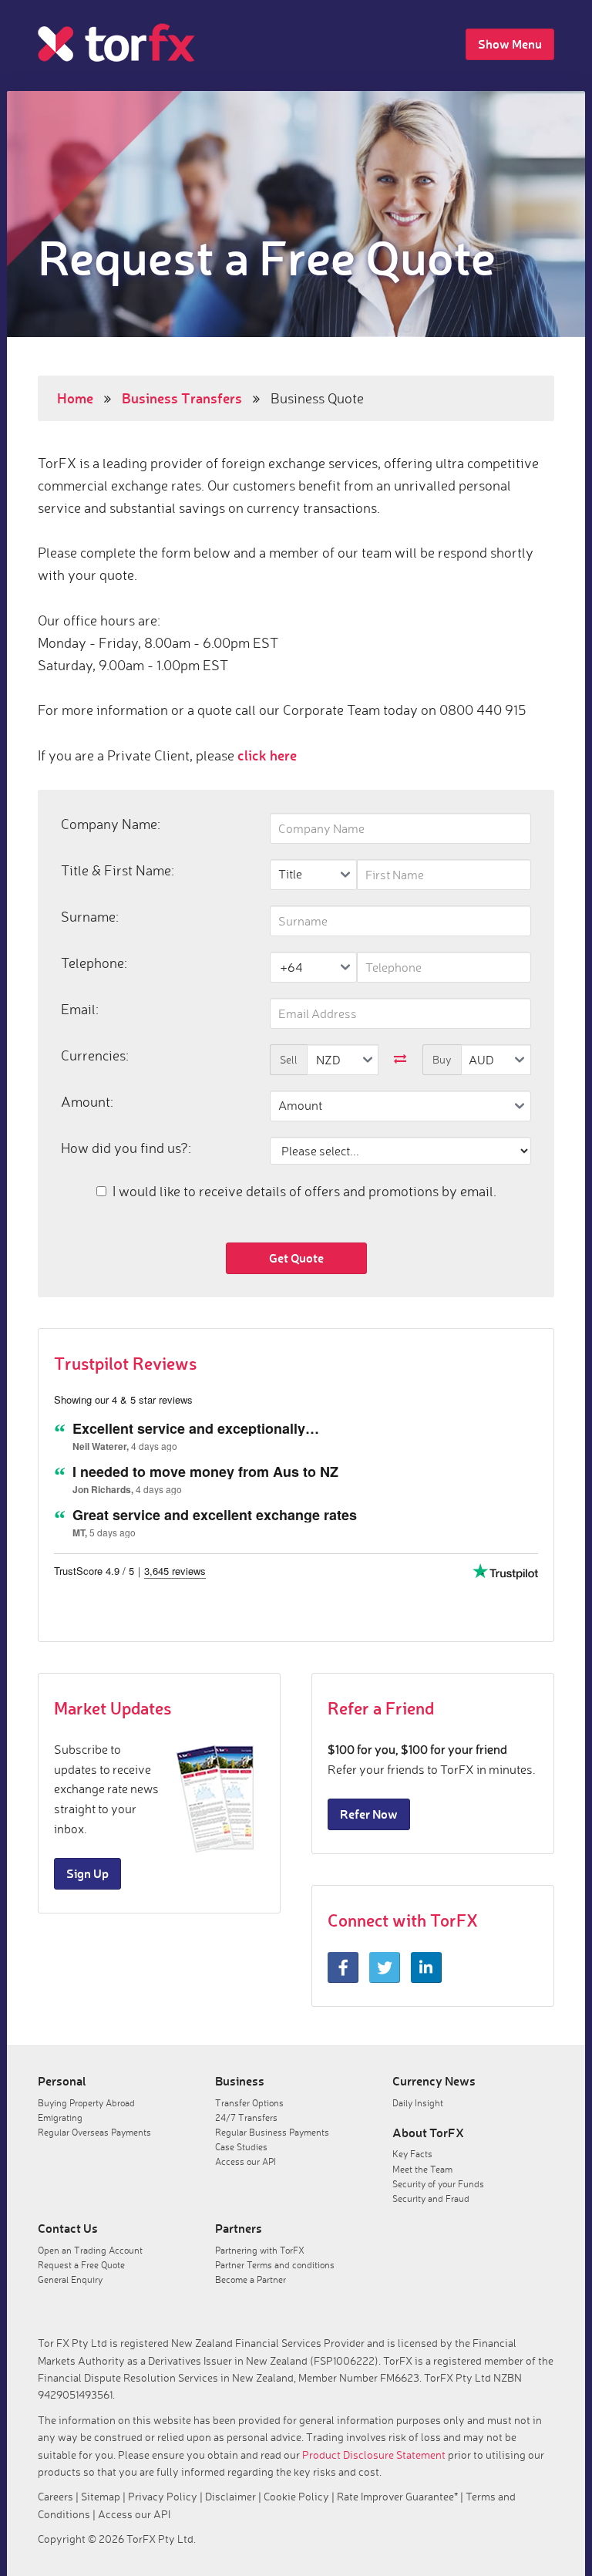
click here (267, 755)
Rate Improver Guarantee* (397, 2496)
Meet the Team (422, 2169)
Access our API (246, 2161)
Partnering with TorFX (260, 2250)
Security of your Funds (438, 2184)
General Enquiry (70, 2279)
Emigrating (60, 2117)
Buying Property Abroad (86, 2103)
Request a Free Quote (81, 2265)
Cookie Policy (296, 2496)
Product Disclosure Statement (374, 2455)
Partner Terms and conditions (275, 2265)
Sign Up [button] (87, 1873)
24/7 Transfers (246, 2117)
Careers (55, 2496)
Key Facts (412, 2154)
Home (75, 398)
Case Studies (241, 2147)
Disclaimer (230, 2496)
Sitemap (101, 2496)
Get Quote (296, 1258)
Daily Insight (418, 2103)
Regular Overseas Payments (94, 2132)
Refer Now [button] (369, 1814)
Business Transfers (182, 398)
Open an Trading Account (90, 2250)
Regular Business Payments (272, 2132)
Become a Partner (251, 2279)
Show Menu (510, 44)
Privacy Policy (163, 2496)
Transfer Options (249, 2103)
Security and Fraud (431, 2198)
